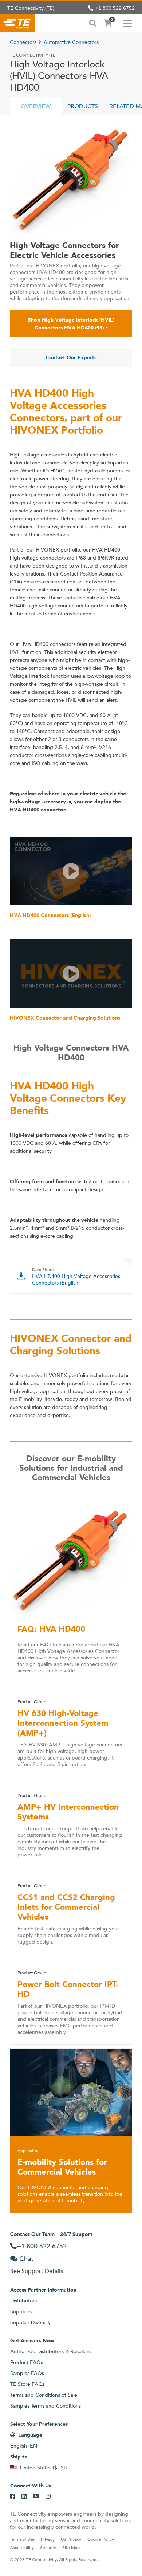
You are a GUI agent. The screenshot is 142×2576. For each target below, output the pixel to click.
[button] (71, 871)
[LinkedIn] (24, 2497)
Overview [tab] (36, 106)
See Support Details (37, 2271)
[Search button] (93, 22)
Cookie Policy (101, 2539)
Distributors (23, 2301)
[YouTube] (36, 2497)
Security (48, 2547)
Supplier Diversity (30, 2322)
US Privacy (71, 2539)
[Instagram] (48, 2497)
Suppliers (21, 2311)
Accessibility (22, 2547)
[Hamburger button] (128, 23)
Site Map (71, 2547)
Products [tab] (83, 106)
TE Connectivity (18, 23)
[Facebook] (13, 2497)
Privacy (48, 2539)
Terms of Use (22, 2539)
